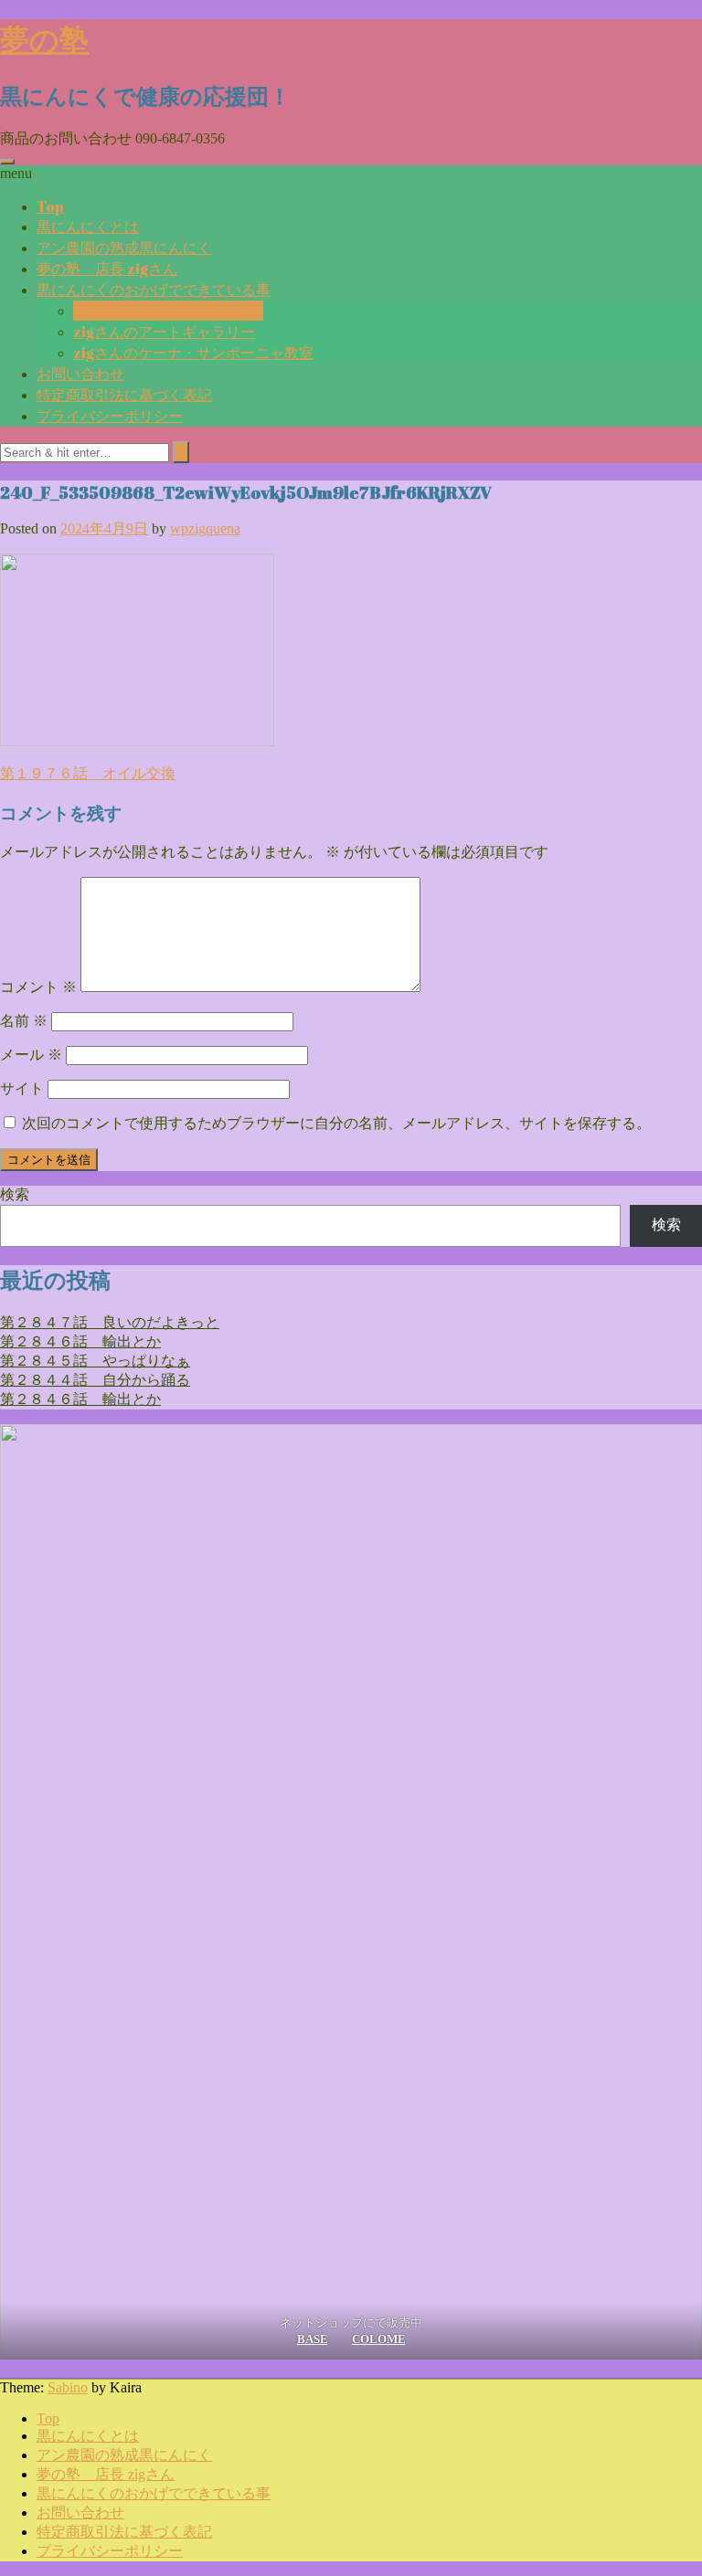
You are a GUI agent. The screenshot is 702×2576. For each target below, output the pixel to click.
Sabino (68, 2387)
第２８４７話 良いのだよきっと (110, 1322)
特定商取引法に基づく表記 (124, 395)
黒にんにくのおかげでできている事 (154, 290)
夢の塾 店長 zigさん (107, 269)
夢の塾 (44, 39)
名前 (24, 1021)
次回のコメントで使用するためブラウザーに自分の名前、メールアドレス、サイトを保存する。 (336, 1123)
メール (31, 1055)
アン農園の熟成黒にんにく (124, 248)
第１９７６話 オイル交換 (88, 773)
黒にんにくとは (88, 227)
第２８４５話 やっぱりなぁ (95, 1361)
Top (50, 206)
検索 (15, 1194)
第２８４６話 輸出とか (80, 1341)
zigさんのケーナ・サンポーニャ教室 (193, 353)
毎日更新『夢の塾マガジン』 (168, 311)
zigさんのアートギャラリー (164, 332)
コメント (38, 987)
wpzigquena (205, 528)
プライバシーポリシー (110, 416)
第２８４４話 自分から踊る (95, 1380)
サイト (22, 1088)
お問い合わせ (80, 374)
